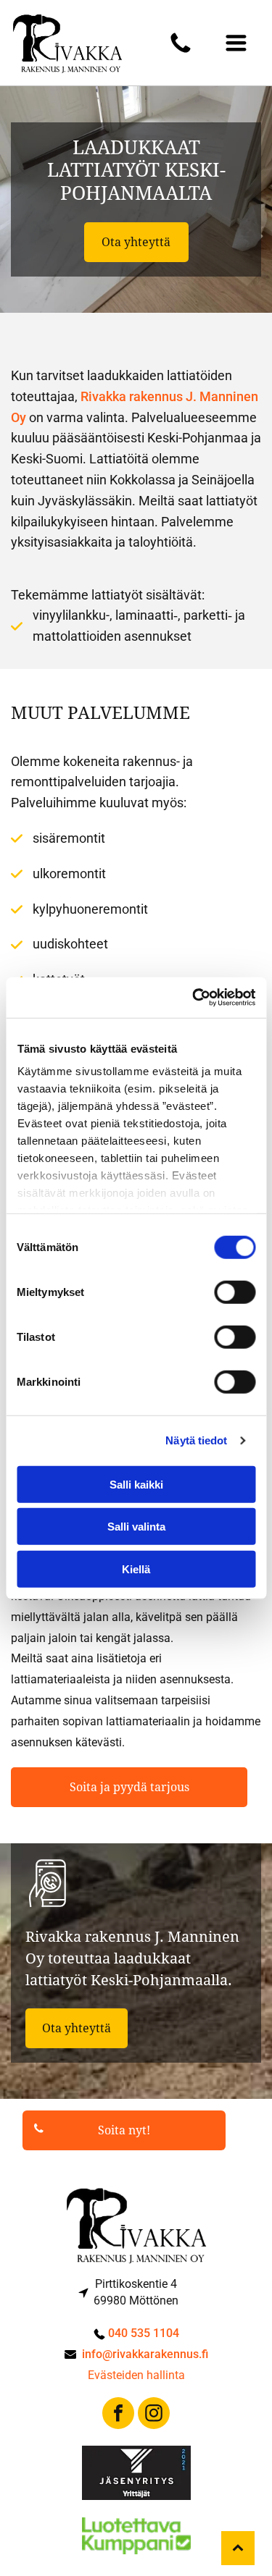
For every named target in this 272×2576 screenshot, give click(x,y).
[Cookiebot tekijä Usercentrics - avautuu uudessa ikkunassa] (194, 998)
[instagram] (154, 2415)
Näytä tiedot (196, 1440)
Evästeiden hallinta (136, 2375)
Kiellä (136, 1569)
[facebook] (118, 2415)
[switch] (235, 1292)
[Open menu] (236, 43)
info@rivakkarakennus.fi (145, 2354)
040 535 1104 (144, 2333)
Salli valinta (136, 1527)
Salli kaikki (136, 1484)
